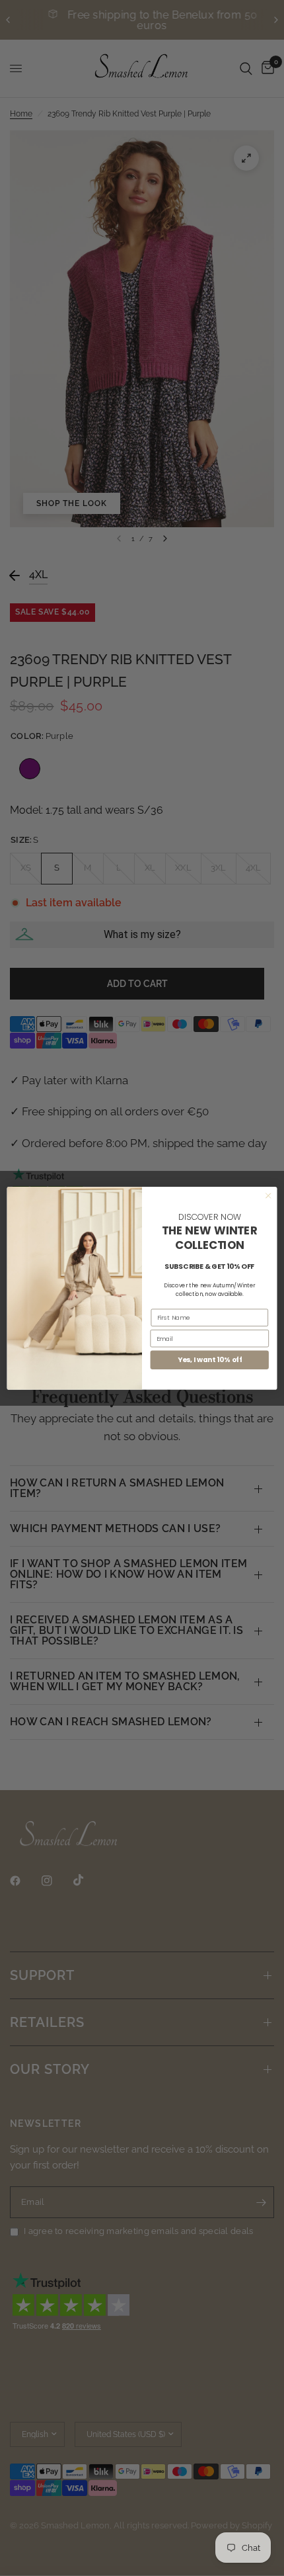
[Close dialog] (268, 1195)
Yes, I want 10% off (210, 1360)
